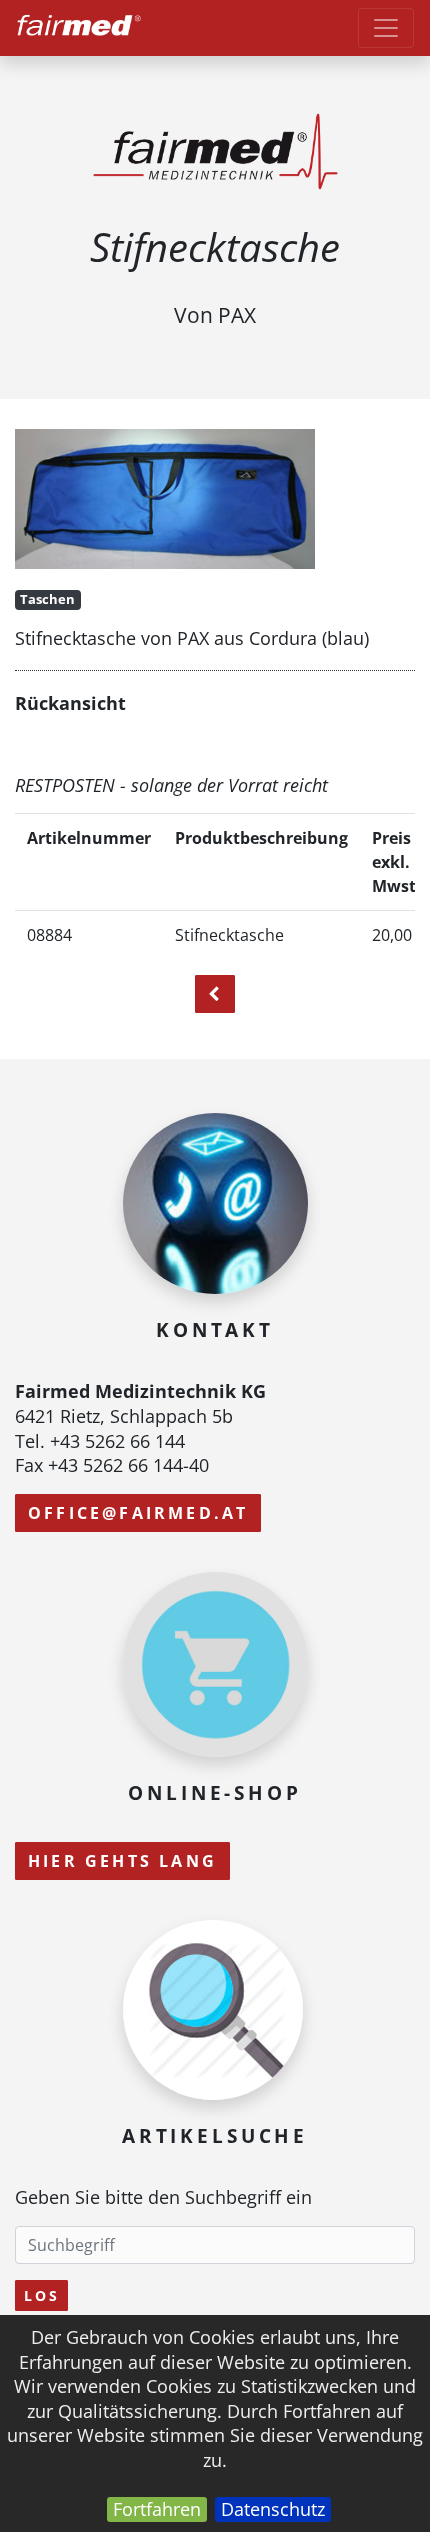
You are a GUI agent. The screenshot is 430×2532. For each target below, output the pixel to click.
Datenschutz (273, 2509)
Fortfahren (157, 2509)
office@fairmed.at (138, 1513)
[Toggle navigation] (386, 28)
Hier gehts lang (122, 1861)
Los (41, 2295)
